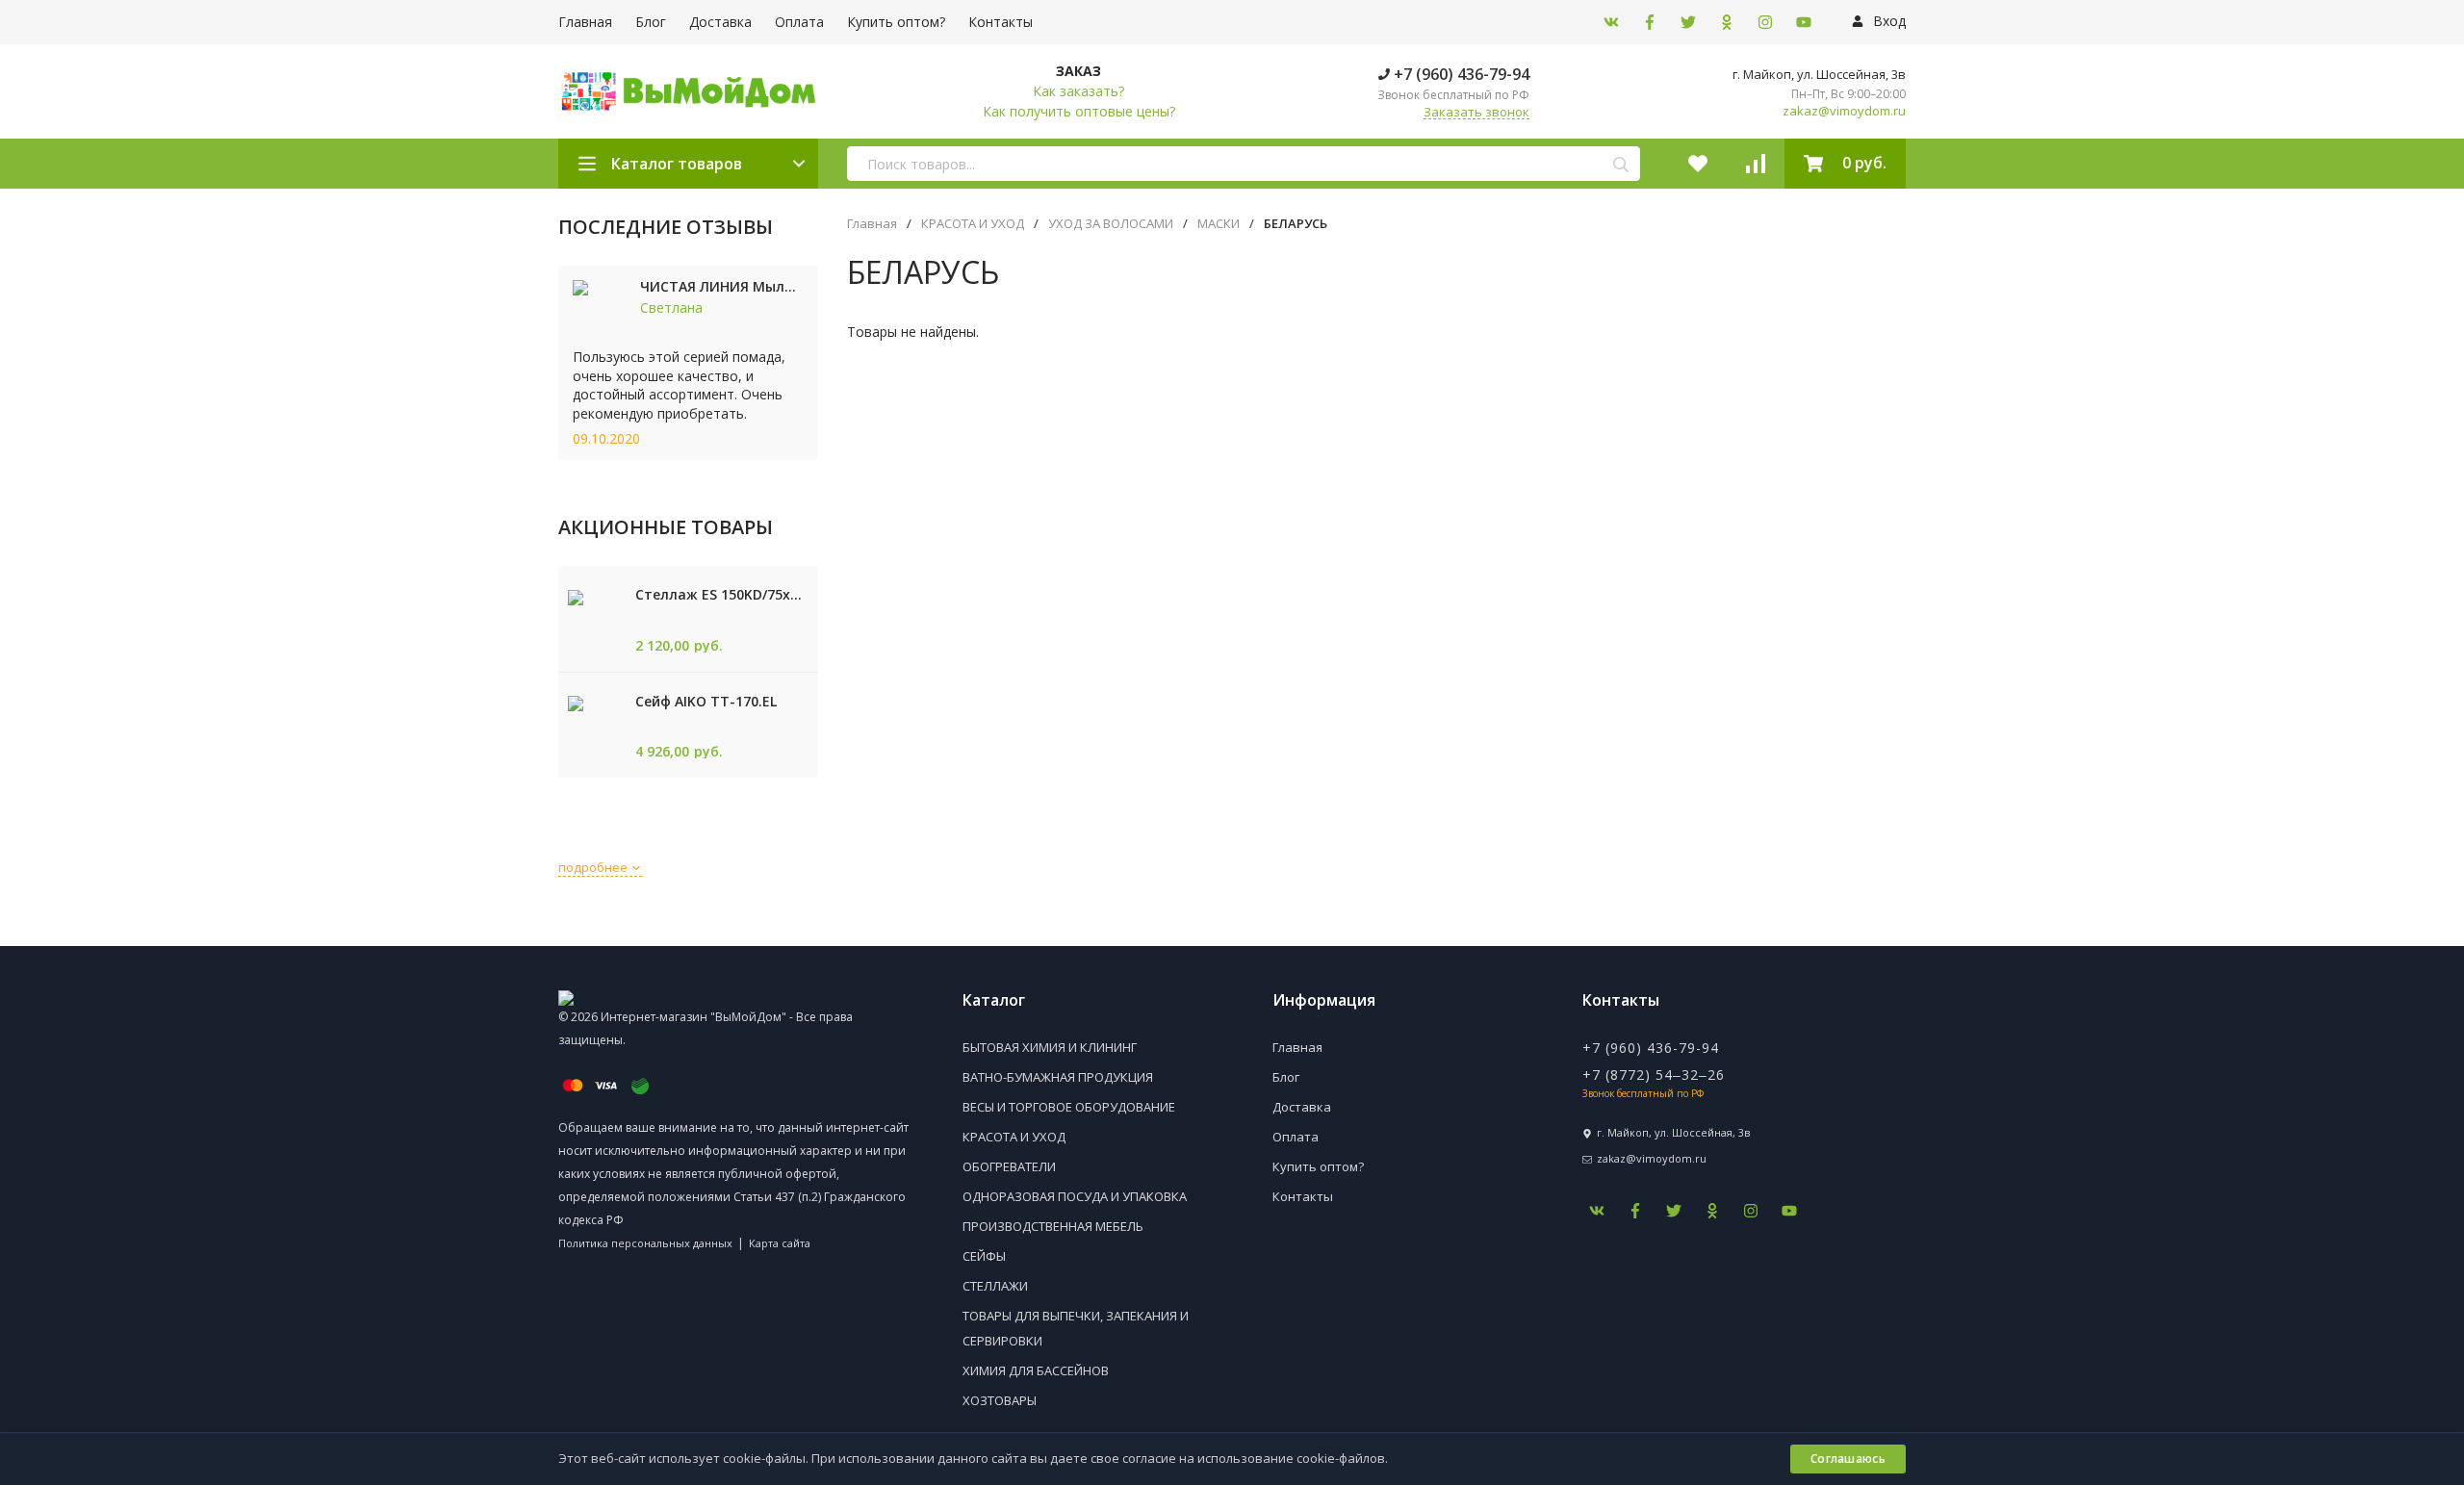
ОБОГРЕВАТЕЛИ (1009, 1166)
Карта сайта (780, 1243)
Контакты (1001, 22)
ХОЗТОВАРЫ (1000, 1400)
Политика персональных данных (645, 1243)
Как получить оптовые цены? (1079, 111)
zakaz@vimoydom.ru (1844, 111)
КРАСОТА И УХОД (973, 224)
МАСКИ (1219, 224)
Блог (651, 22)
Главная (585, 22)
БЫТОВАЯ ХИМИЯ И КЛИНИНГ (1050, 1047)
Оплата (799, 22)
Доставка (720, 22)
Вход (1887, 21)
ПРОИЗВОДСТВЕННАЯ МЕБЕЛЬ (1053, 1226)
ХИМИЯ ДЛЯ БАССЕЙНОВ (1036, 1370)
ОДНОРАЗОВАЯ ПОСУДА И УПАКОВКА (1075, 1196)
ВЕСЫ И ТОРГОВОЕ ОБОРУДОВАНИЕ (1069, 1107)
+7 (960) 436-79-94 (1460, 74)
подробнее (594, 867)
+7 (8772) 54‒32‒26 (1654, 1075)
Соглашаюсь (1848, 1459)
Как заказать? (1078, 91)
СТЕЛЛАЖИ (995, 1286)
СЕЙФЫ (984, 1256)
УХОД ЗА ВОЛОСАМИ (1111, 224)
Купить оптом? (896, 22)
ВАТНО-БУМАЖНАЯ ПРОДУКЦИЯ (1058, 1077)
